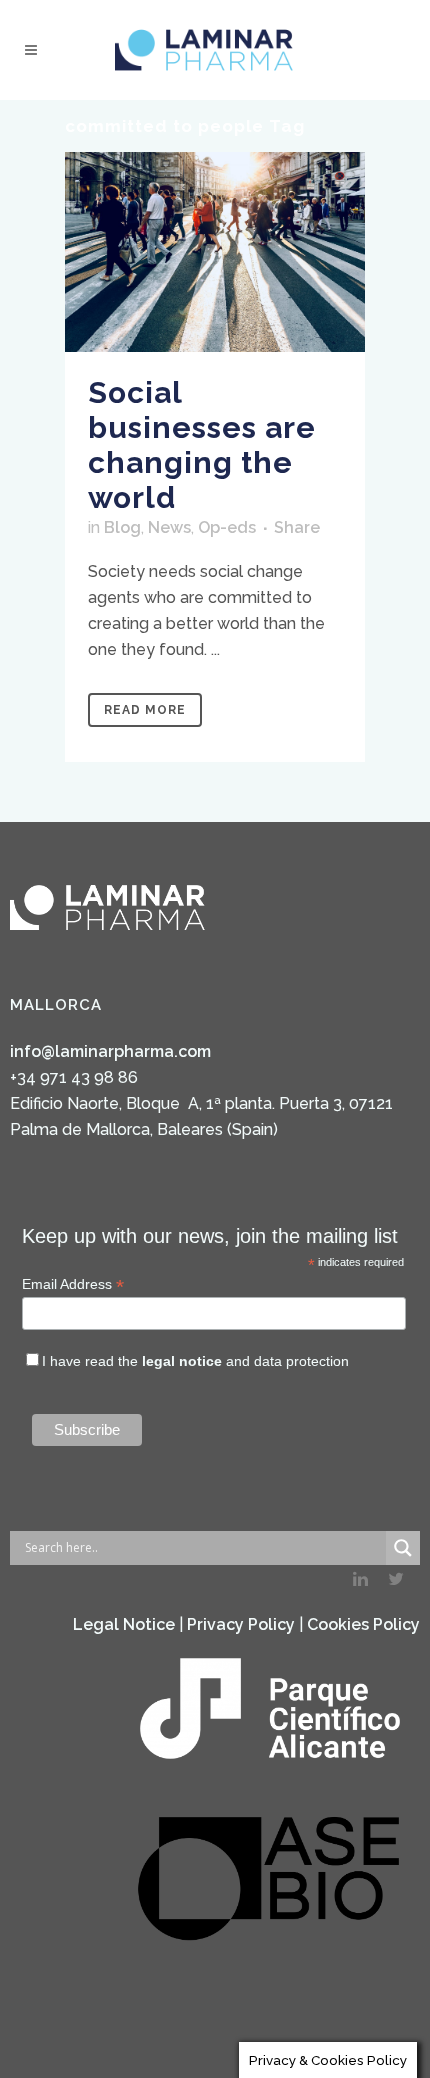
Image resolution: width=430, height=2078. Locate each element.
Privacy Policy (241, 1624)
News (169, 527)
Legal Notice (124, 1624)
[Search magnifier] (403, 1548)
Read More (145, 710)
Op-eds (227, 527)
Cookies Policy (363, 1624)
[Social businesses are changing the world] (215, 252)
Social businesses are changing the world (202, 445)
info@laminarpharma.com (110, 1051)
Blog (122, 527)
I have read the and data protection (195, 1361)
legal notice (182, 1361)
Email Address (73, 1284)
